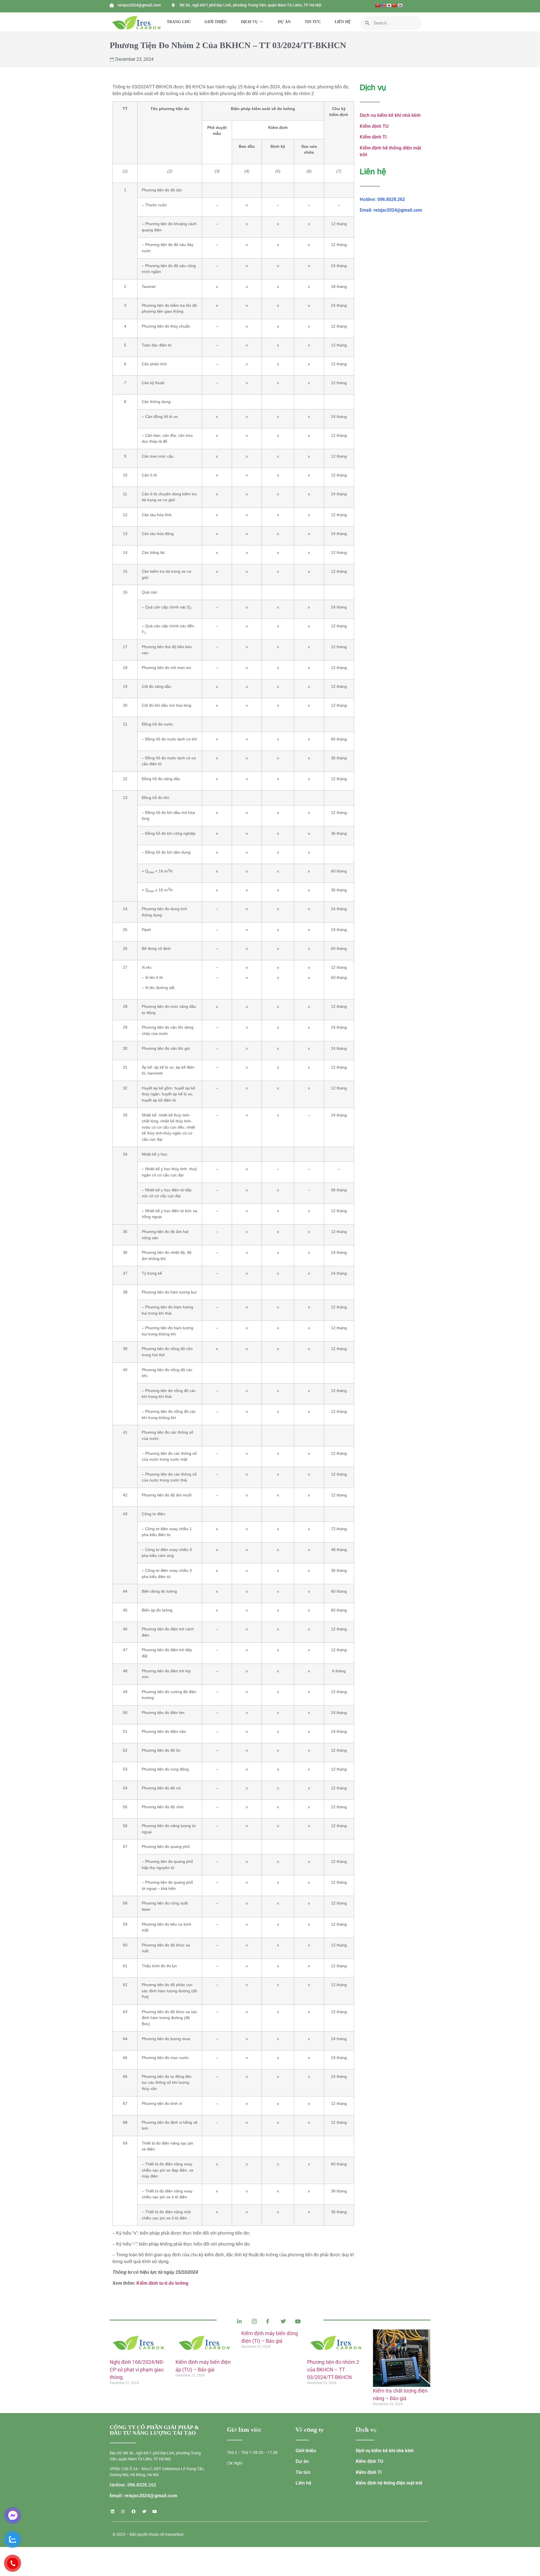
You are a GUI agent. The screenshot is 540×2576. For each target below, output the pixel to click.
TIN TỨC (313, 22)
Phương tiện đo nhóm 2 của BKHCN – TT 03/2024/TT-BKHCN (333, 2370)
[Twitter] (144, 2512)
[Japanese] (389, 5)
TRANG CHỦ (179, 22)
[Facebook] (134, 2512)
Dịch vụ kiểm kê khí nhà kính (390, 115)
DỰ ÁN (284, 22)
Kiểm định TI (373, 137)
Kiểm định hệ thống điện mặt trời (389, 2483)
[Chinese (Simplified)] (394, 5)
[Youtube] (155, 2512)
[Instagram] (123, 2512)
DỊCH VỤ (249, 22)
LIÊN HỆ (343, 22)
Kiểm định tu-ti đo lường (162, 2283)
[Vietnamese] (377, 5)
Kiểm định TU (374, 126)
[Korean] (400, 5)
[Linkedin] (112, 2512)
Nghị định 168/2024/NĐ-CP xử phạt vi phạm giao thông (137, 2370)
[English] (383, 5)
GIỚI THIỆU (216, 22)
